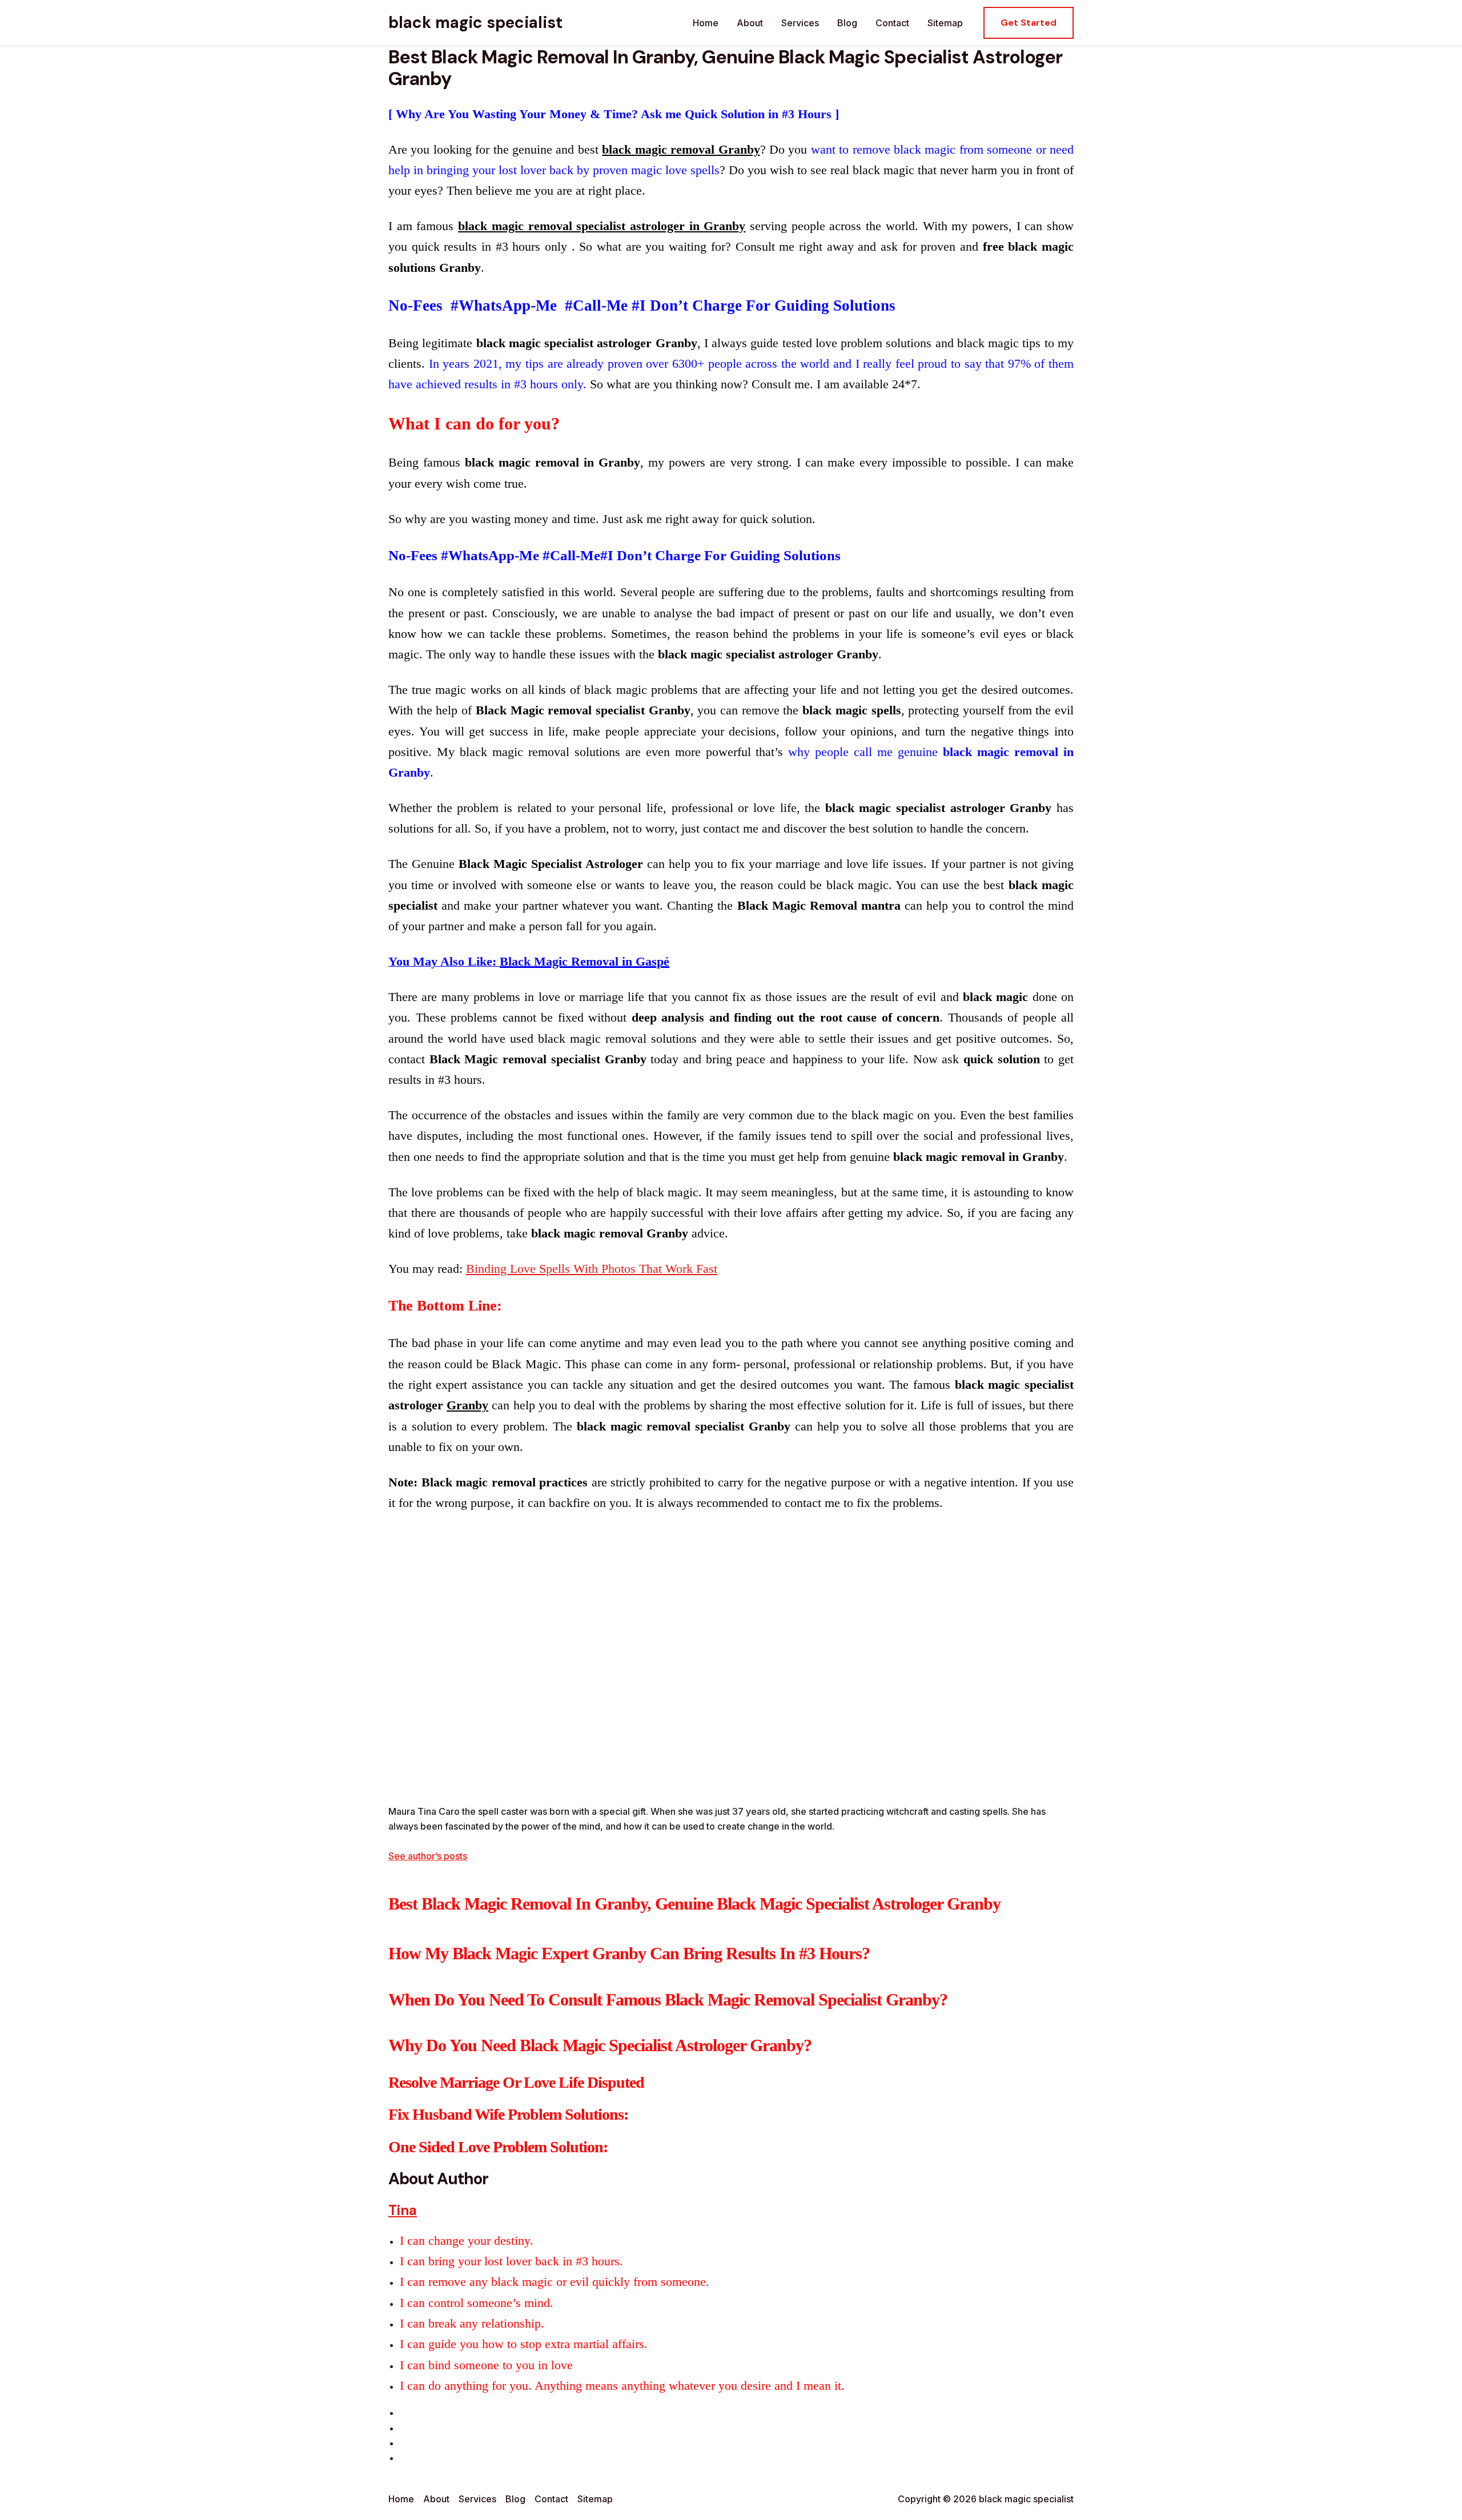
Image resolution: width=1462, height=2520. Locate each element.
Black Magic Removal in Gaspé (585, 961)
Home (706, 23)
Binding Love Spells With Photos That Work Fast (592, 1269)
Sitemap (945, 23)
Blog (847, 23)
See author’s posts (428, 1856)
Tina (403, 2210)
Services (800, 23)
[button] (1029, 23)
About (750, 23)
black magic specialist (475, 23)
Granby (467, 1405)
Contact (892, 23)
